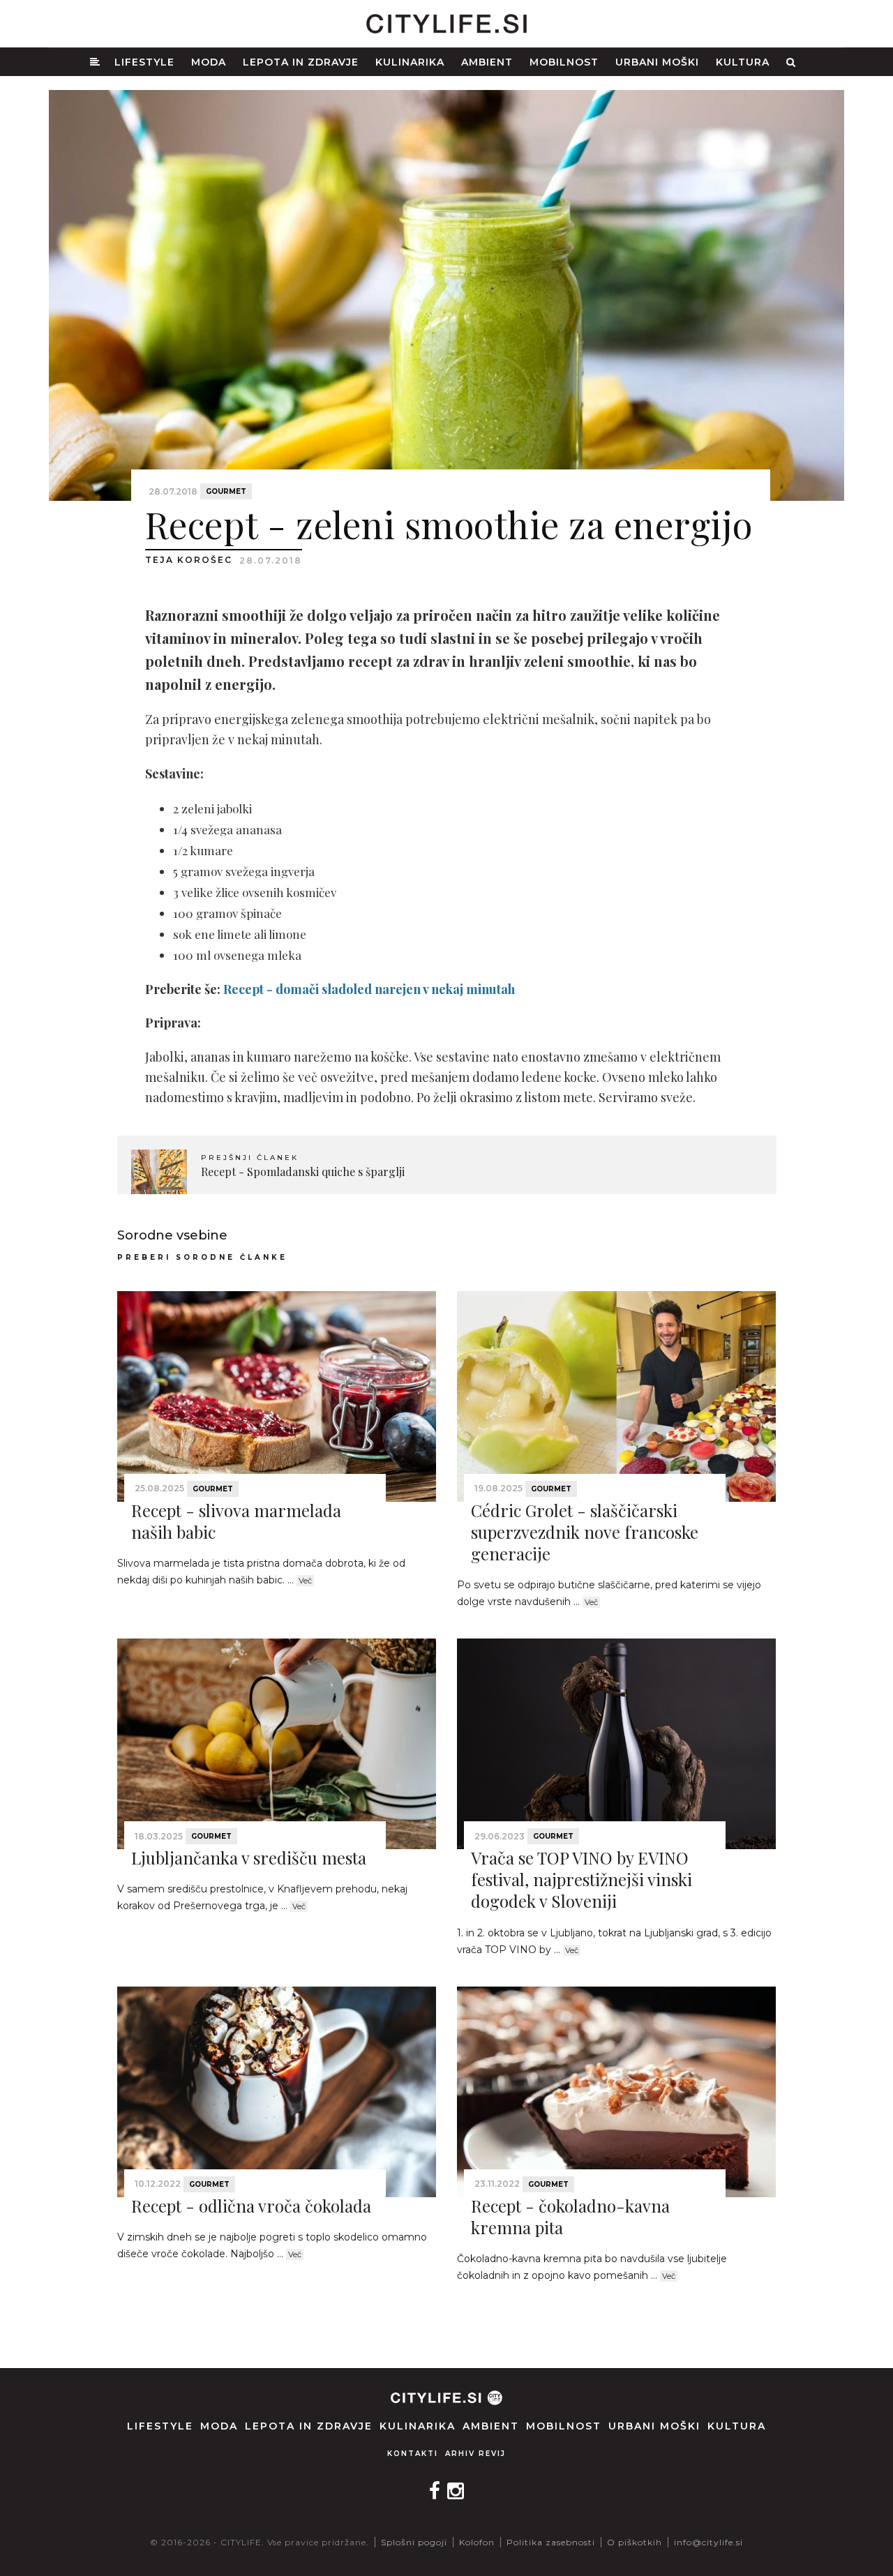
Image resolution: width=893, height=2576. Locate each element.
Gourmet (226, 491)
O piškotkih (635, 2542)
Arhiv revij (475, 2454)
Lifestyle (144, 62)
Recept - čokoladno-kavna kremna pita (570, 2216)
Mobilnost (564, 62)
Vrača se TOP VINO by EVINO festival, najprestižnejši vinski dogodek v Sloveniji (581, 1879)
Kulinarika (410, 62)
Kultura (743, 62)
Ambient (487, 62)
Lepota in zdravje (301, 62)
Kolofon (477, 2542)
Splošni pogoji (414, 2542)
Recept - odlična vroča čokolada (251, 2206)
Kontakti (413, 2454)
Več (305, 1581)
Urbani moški (657, 62)
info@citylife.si (708, 2542)
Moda (209, 62)
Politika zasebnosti (551, 2542)
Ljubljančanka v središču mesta (249, 1858)
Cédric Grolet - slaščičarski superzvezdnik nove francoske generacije (585, 1532)
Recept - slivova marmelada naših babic (236, 1521)
